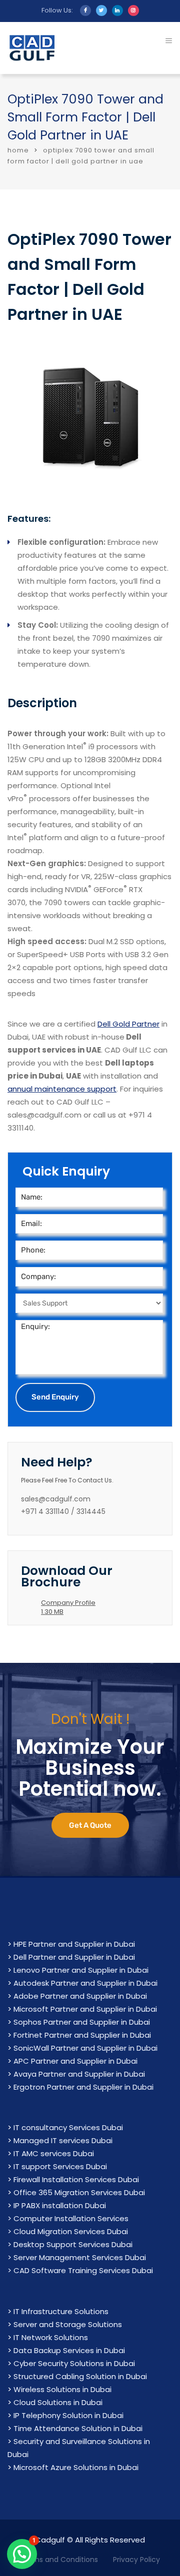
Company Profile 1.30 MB (68, 1607)
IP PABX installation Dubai (60, 2205)
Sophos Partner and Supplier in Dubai (82, 2022)
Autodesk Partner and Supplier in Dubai (85, 1983)
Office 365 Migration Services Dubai (79, 2192)
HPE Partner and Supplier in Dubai (74, 1944)
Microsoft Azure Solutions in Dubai (76, 2467)
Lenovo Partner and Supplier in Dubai (81, 1970)
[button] (22, 2554)
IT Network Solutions (51, 2337)
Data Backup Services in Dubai (69, 2350)
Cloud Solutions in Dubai (58, 2402)
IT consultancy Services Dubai (68, 2127)
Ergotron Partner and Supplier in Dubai (83, 2087)
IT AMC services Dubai (54, 2153)
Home (18, 150)
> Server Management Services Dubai (77, 2257)
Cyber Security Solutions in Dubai (74, 2363)
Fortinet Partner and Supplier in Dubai (82, 2035)
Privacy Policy (136, 2560)
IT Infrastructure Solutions (61, 2311)
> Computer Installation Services (68, 2218)
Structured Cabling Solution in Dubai (80, 2376)
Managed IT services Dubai (63, 2140)
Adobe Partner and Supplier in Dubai (80, 1996)
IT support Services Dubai (60, 2166)
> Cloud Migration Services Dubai (68, 2231)
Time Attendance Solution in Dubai (78, 2428)
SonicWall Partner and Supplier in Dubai (85, 2048)
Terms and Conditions (59, 2560)
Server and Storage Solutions (68, 2324)
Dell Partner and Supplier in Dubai (74, 1957)
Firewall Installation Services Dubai (76, 2179)
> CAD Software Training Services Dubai (80, 2270)
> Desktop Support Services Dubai (70, 2244)
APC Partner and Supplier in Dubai (75, 2061)
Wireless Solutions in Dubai (62, 2389)
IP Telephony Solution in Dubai (68, 2415)
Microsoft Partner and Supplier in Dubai (85, 2009)
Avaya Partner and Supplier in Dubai (79, 2074)
